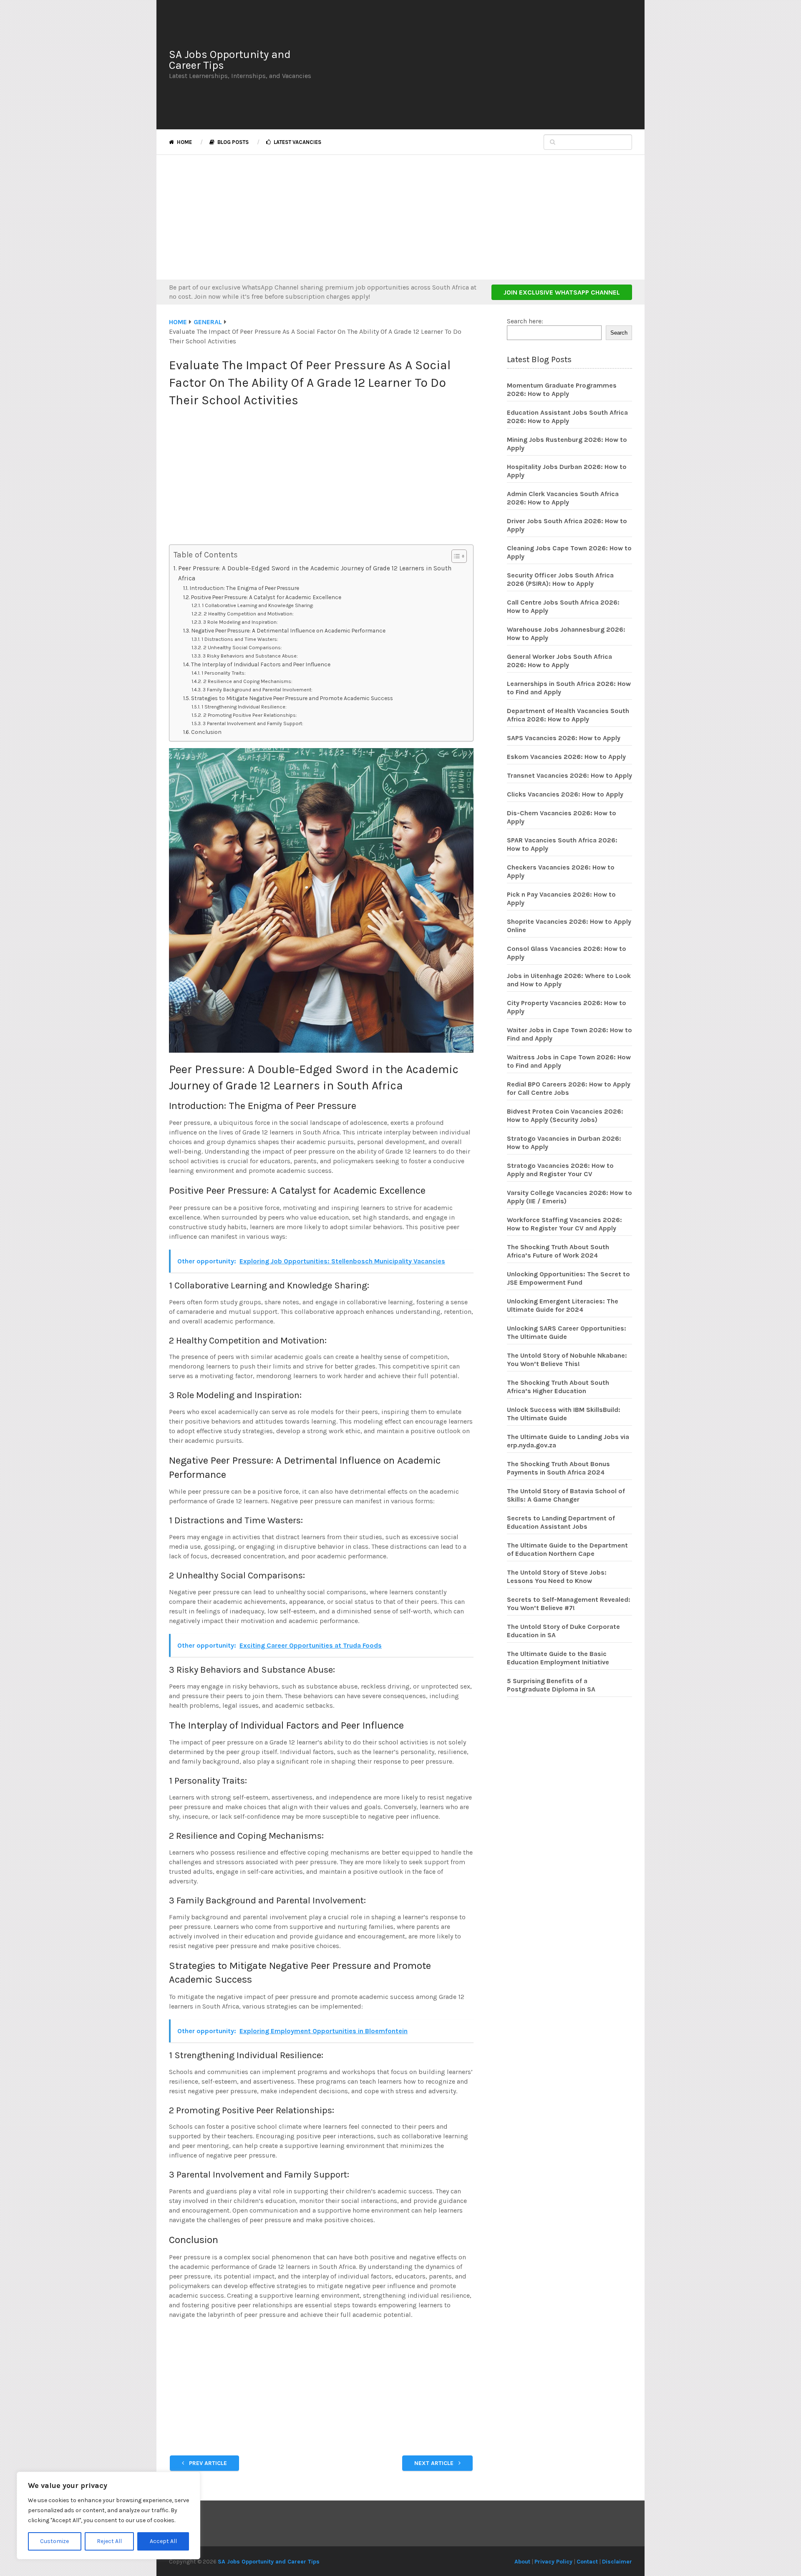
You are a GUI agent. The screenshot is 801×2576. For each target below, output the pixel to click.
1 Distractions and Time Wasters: (240, 639)
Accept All (163, 2541)
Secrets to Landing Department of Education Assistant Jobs (561, 1522)
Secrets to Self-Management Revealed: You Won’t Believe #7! (569, 1604)
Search (619, 333)
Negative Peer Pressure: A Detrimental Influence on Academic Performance (288, 630)
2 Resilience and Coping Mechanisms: (248, 681)
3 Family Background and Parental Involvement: (257, 690)
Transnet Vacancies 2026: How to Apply (569, 775)
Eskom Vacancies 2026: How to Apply (566, 757)
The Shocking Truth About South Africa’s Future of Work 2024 (558, 1251)
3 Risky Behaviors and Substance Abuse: (250, 656)
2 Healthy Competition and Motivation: (248, 614)
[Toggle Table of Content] (455, 556)
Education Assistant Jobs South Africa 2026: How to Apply (567, 417)
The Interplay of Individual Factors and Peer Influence (261, 664)
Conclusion (206, 732)
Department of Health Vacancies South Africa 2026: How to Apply (568, 715)
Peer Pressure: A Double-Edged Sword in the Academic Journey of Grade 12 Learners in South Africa (315, 573)
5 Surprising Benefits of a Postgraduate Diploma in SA (551, 1685)
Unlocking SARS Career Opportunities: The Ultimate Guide (567, 1332)
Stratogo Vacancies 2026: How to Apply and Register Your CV (560, 1170)
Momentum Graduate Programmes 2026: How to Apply (562, 389)
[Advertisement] (478, 65)
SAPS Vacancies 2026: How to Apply (564, 738)
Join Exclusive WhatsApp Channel (562, 292)
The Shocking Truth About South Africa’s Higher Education (558, 1387)
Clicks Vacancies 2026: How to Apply (565, 794)
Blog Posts (232, 142)
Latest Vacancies (297, 142)
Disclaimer (617, 2562)
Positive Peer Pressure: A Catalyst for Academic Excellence (266, 597)
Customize (54, 2541)
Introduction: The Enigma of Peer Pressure (244, 588)
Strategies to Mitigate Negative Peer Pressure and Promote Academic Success (292, 698)
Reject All (109, 2541)
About (522, 2562)
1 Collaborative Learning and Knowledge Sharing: (258, 605)
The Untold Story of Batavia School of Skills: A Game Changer (566, 1495)
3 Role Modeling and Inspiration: (240, 622)
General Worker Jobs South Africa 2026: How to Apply (559, 661)
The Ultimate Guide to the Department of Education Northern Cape (567, 1549)
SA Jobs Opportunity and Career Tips (230, 60)
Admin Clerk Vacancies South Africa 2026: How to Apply (563, 498)
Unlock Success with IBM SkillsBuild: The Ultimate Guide (564, 1414)
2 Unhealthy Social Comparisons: (242, 648)
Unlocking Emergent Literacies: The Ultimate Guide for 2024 (563, 1305)
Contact (587, 2562)
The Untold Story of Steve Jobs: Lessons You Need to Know (557, 1577)
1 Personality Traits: (223, 673)
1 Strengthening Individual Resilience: (244, 707)
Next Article (435, 2463)
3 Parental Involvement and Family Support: (253, 723)
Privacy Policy (553, 2562)
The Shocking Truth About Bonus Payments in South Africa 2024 (558, 1468)
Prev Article (207, 2463)
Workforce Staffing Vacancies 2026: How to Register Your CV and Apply (564, 1224)
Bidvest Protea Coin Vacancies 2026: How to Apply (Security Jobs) (565, 1115)
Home (184, 142)
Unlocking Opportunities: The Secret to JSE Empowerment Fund (568, 1278)
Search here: (525, 321)
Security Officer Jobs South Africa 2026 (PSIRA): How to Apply (560, 579)
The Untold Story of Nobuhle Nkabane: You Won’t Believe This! (567, 1360)
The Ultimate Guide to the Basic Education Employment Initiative (558, 1658)
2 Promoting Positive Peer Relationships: (250, 715)
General (208, 322)
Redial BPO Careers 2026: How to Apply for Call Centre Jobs (569, 1088)
